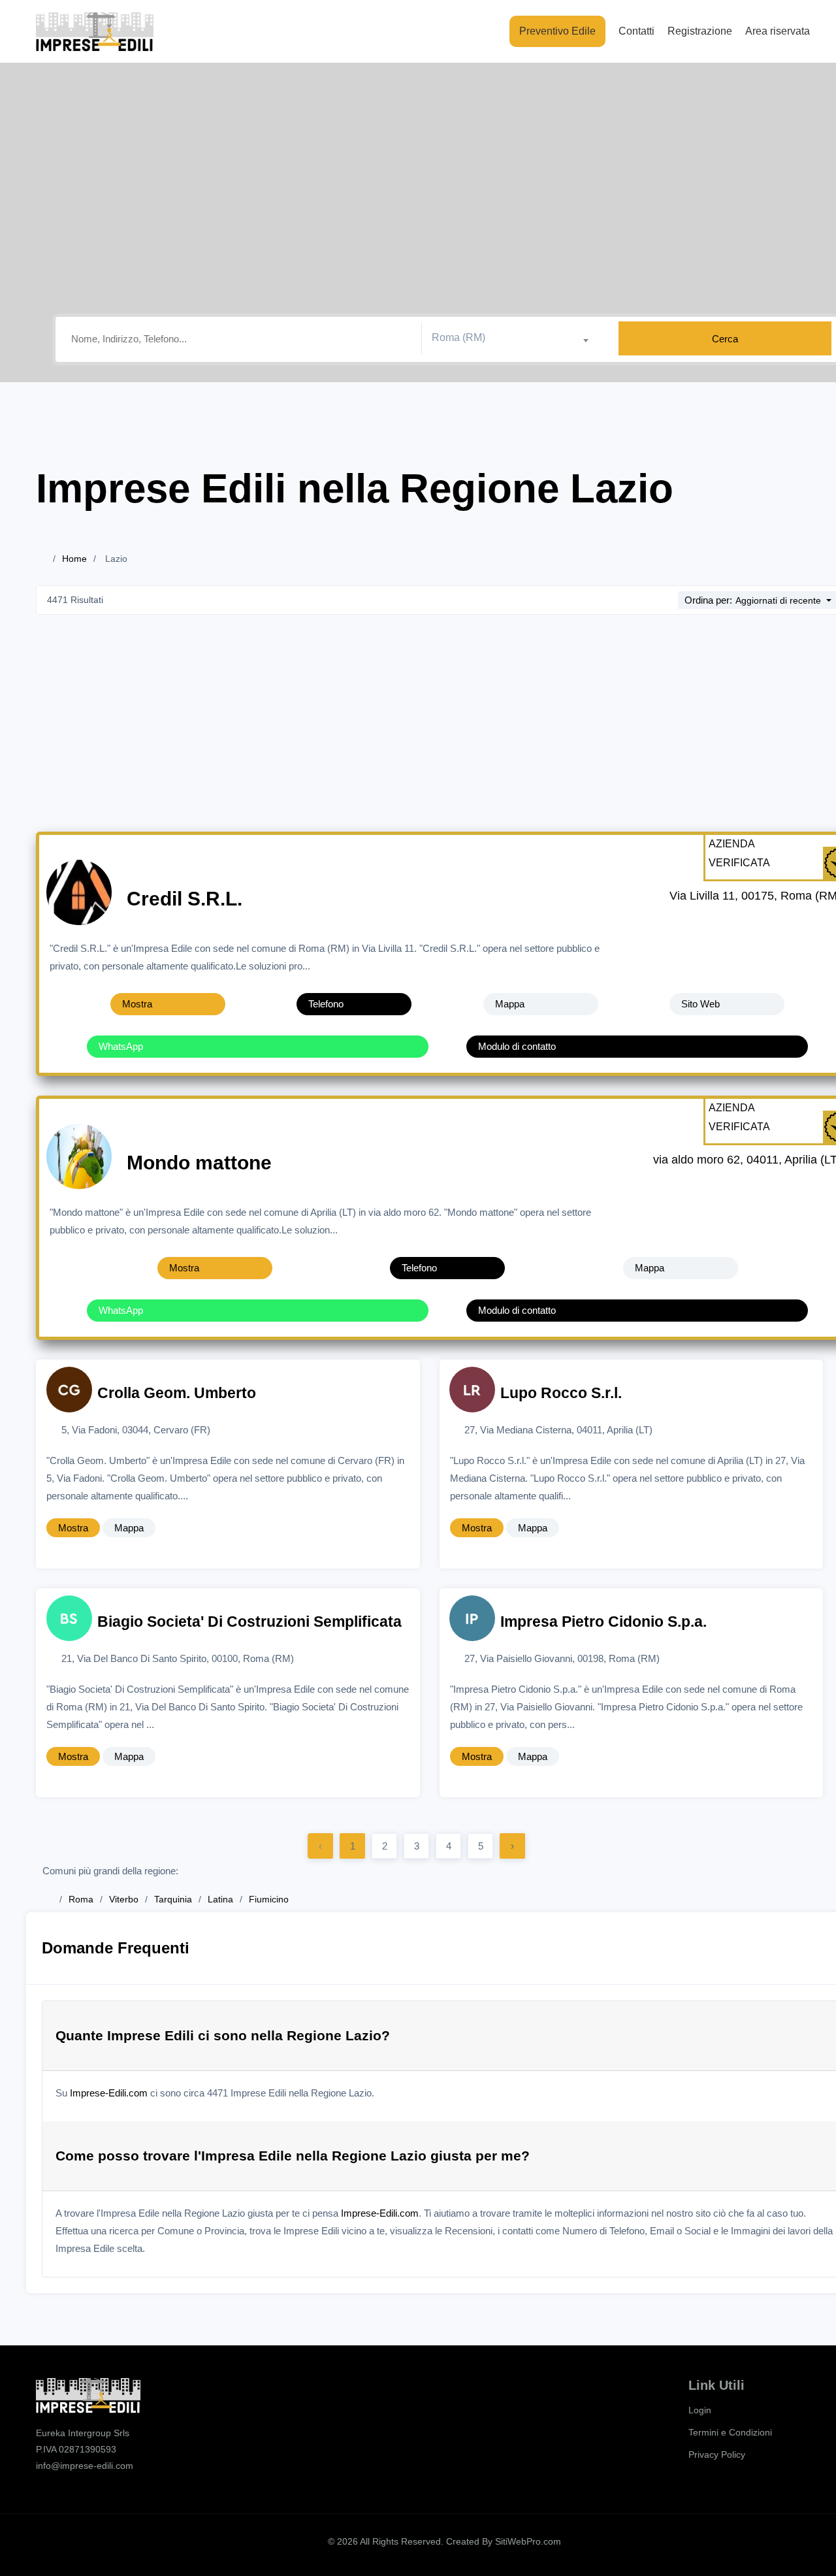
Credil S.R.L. (185, 899)
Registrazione (700, 31)
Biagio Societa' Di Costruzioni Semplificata (249, 1622)
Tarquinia (173, 1899)
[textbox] (515, 338)
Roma (81, 1899)
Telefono (326, 1004)
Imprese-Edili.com (109, 2093)
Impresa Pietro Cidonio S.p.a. (603, 1622)
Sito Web (700, 1004)
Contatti (636, 31)
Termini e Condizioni (730, 2432)
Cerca (725, 339)
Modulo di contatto (517, 1046)
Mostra (137, 1004)
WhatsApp (121, 1046)
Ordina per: (708, 600)
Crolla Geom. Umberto (177, 1393)
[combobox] (515, 338)
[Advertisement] (444, 734)
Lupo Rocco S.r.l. (561, 1393)
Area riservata (778, 31)
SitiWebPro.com (528, 2541)
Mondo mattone (199, 1163)
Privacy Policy (717, 2454)
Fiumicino (269, 1899)
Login (700, 2410)
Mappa (510, 1004)
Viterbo (124, 1899)
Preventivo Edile (557, 31)
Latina (220, 1899)
